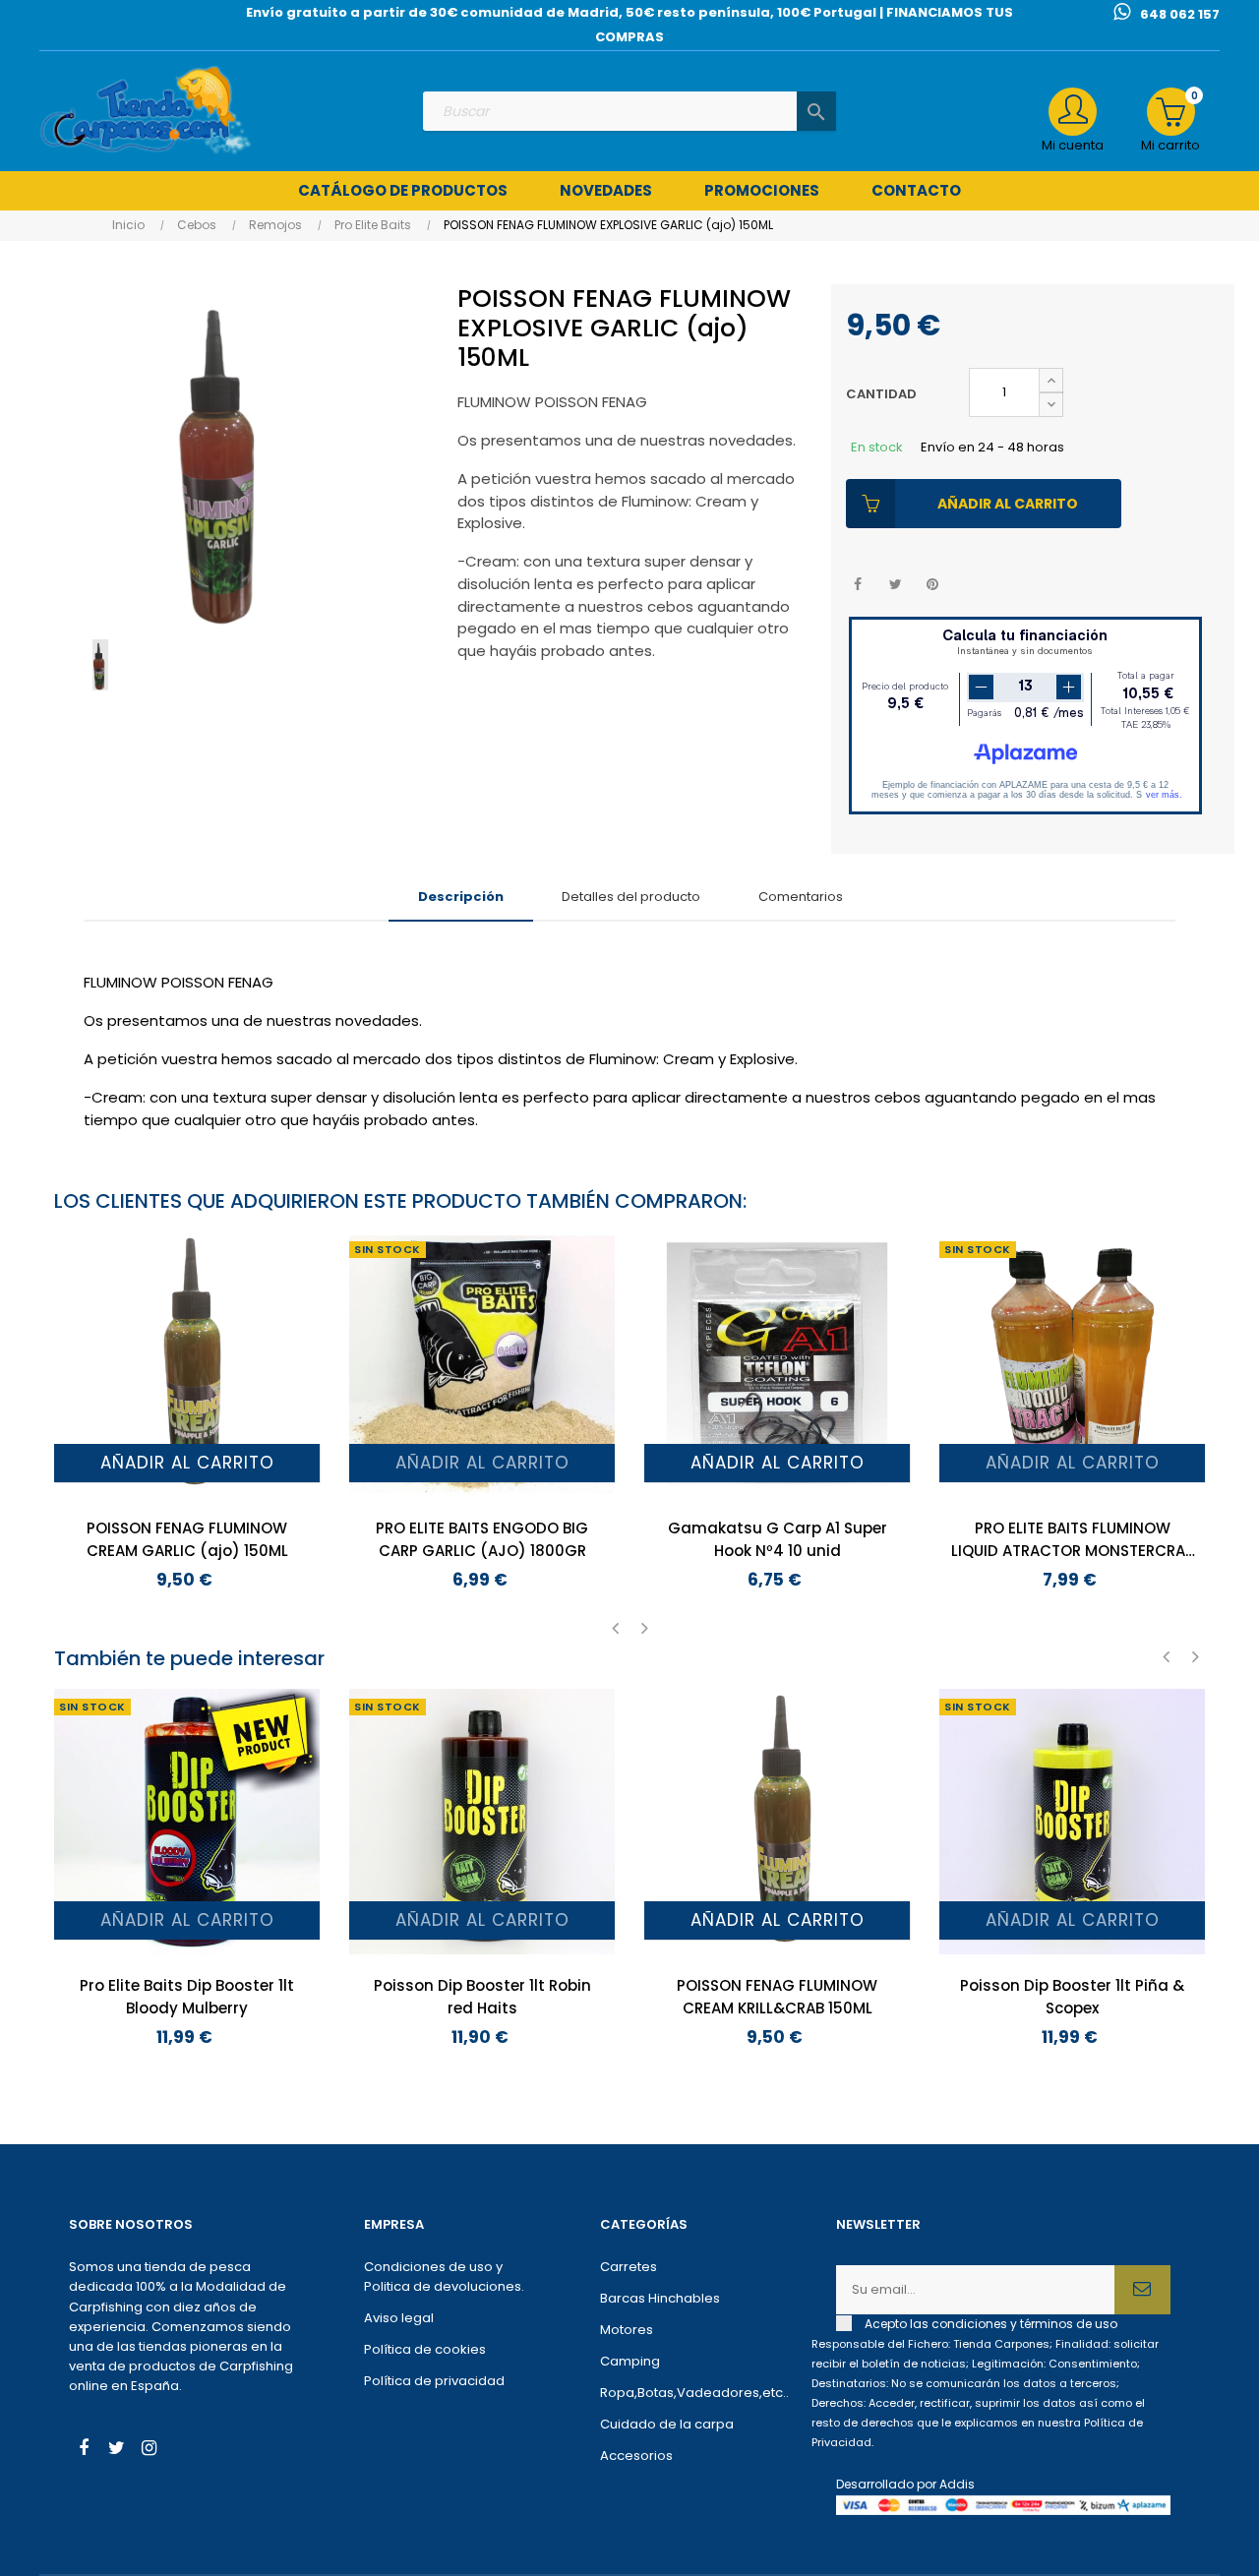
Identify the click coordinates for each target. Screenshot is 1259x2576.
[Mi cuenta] (1073, 112)
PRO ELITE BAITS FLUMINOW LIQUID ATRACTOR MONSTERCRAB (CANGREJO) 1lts (1073, 1540)
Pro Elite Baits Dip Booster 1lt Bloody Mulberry (187, 1997)
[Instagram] (149, 2450)
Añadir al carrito (1008, 504)
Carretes (629, 2267)
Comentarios (801, 897)
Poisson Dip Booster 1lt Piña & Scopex (1072, 1997)
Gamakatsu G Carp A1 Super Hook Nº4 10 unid (778, 1539)
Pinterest (933, 585)
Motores (627, 2330)
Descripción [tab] (461, 897)
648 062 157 (1180, 14)
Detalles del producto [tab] (631, 897)
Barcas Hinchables (660, 2298)
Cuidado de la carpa (667, 2424)
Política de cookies (425, 2349)
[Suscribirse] (1142, 2290)
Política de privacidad (434, 2381)
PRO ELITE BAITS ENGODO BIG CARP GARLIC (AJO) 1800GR (482, 1539)
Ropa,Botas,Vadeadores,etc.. (689, 2393)
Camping (630, 2361)
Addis (957, 2484)
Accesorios (636, 2456)
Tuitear (896, 585)
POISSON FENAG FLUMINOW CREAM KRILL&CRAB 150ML (777, 1997)
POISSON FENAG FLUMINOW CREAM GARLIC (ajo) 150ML (187, 1539)
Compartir (858, 585)
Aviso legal (399, 2318)
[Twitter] (116, 2450)
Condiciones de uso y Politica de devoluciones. (444, 2276)
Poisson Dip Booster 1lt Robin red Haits (482, 1997)
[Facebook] (84, 2450)
